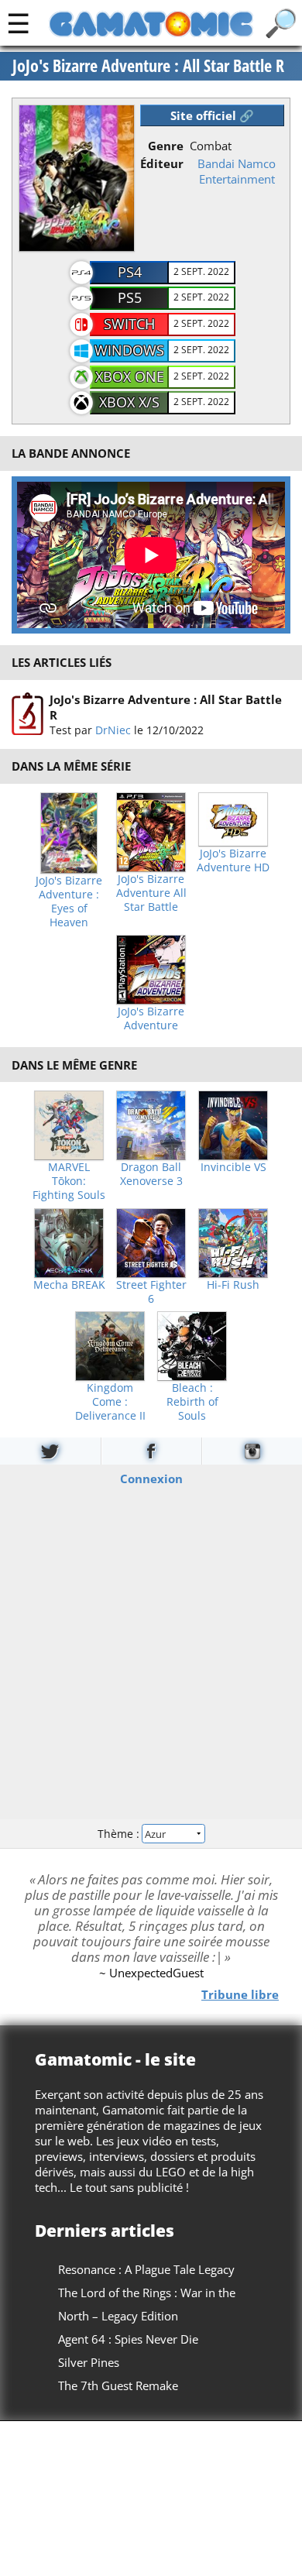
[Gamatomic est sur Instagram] (252, 1451)
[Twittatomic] (50, 1451)
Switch (129, 324)
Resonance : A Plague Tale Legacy (146, 2269)
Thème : (120, 1833)
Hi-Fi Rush (233, 1285)
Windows (129, 350)
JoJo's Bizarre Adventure (151, 1018)
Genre (166, 146)
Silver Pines (89, 2362)
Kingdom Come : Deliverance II (110, 1402)
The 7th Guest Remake (118, 2385)
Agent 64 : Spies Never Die (128, 2339)
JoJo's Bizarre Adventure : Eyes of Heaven (69, 902)
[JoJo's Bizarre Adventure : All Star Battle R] (27, 714)
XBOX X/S (129, 402)
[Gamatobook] (151, 1451)
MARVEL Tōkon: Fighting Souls (69, 1181)
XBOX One (130, 376)
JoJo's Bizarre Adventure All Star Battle (151, 893)
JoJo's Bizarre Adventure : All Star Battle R (148, 66)
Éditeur (162, 163)
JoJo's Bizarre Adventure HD (233, 860)
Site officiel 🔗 (212, 115)
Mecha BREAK (69, 1285)
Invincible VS (233, 1167)
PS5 (130, 297)
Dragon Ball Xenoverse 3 (151, 1174)
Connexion (151, 1479)
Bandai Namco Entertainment (237, 171)
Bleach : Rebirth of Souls (192, 1402)
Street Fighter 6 (151, 1292)
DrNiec (113, 730)
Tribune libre (240, 1994)
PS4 (130, 272)
